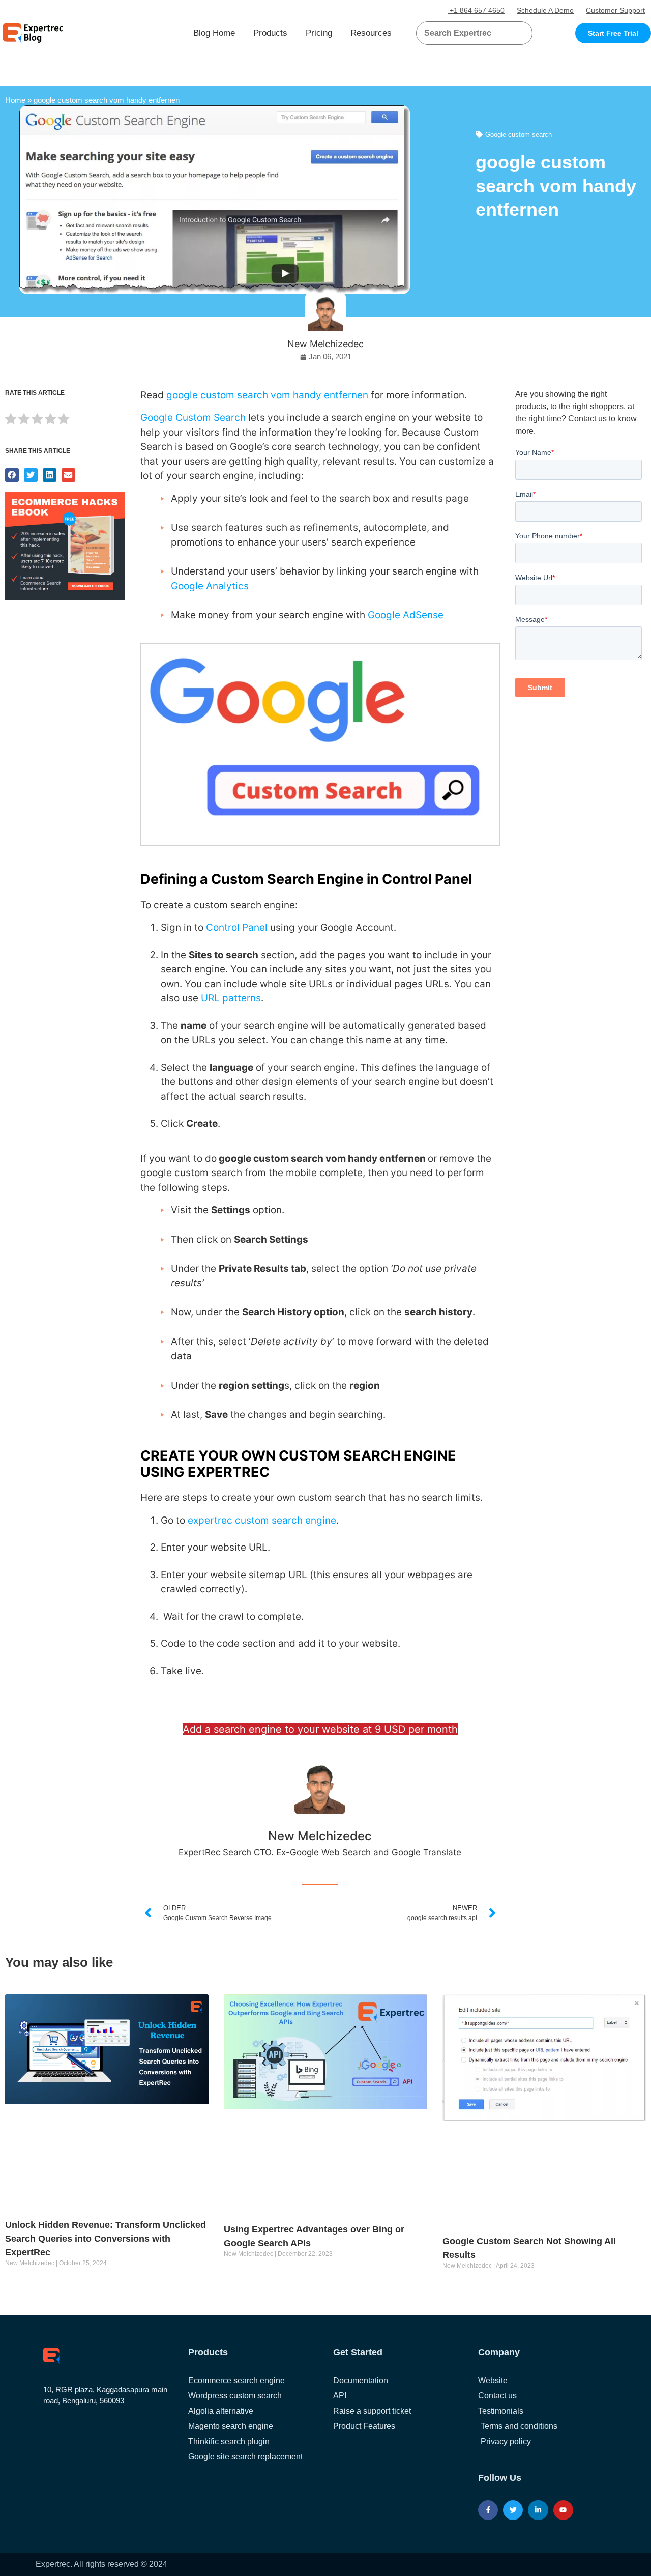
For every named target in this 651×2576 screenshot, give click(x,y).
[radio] (11, 421)
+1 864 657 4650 (476, 10)
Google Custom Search (193, 418)
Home (15, 100)
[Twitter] (513, 2510)
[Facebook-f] (488, 2510)
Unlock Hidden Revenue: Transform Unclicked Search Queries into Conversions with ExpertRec (106, 2239)
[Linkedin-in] (538, 2510)
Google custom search (519, 135)
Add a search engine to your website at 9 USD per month (320, 1729)
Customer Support (615, 10)
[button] (512, 33)
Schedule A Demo (545, 10)
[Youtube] (563, 2510)
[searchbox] (466, 33)
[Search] (521, 33)
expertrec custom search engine (262, 1520)
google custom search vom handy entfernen (269, 395)
